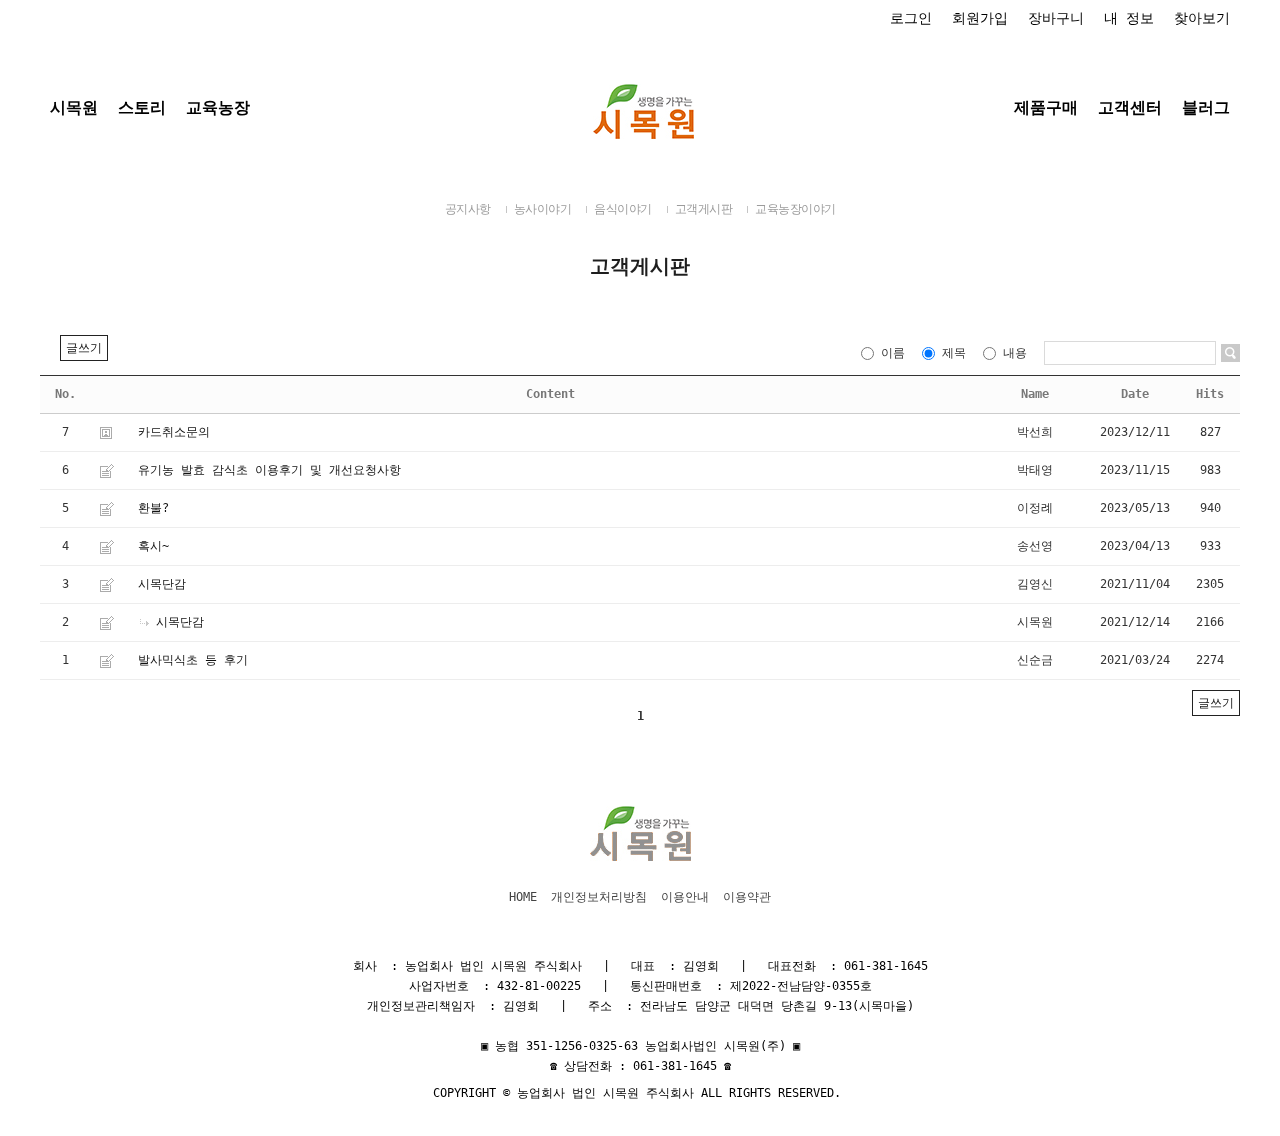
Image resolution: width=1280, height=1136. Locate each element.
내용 (1015, 353)
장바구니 (1056, 18)
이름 (893, 353)
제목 (954, 353)
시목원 (74, 107)
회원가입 (980, 18)
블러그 (1206, 107)
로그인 (911, 18)
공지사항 (468, 209)
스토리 (142, 107)
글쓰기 (84, 348)
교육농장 (218, 107)
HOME (523, 897)
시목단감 (162, 584)
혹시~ (153, 546)
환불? (153, 508)
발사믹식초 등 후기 (193, 660)
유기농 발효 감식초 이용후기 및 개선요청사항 (269, 470)
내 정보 (1129, 18)
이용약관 (747, 897)
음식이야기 (623, 209)
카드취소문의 (174, 432)
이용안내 (685, 897)
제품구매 (1046, 107)
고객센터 (1130, 107)
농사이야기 (543, 209)
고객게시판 (704, 209)
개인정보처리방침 (599, 897)
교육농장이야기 (795, 209)
